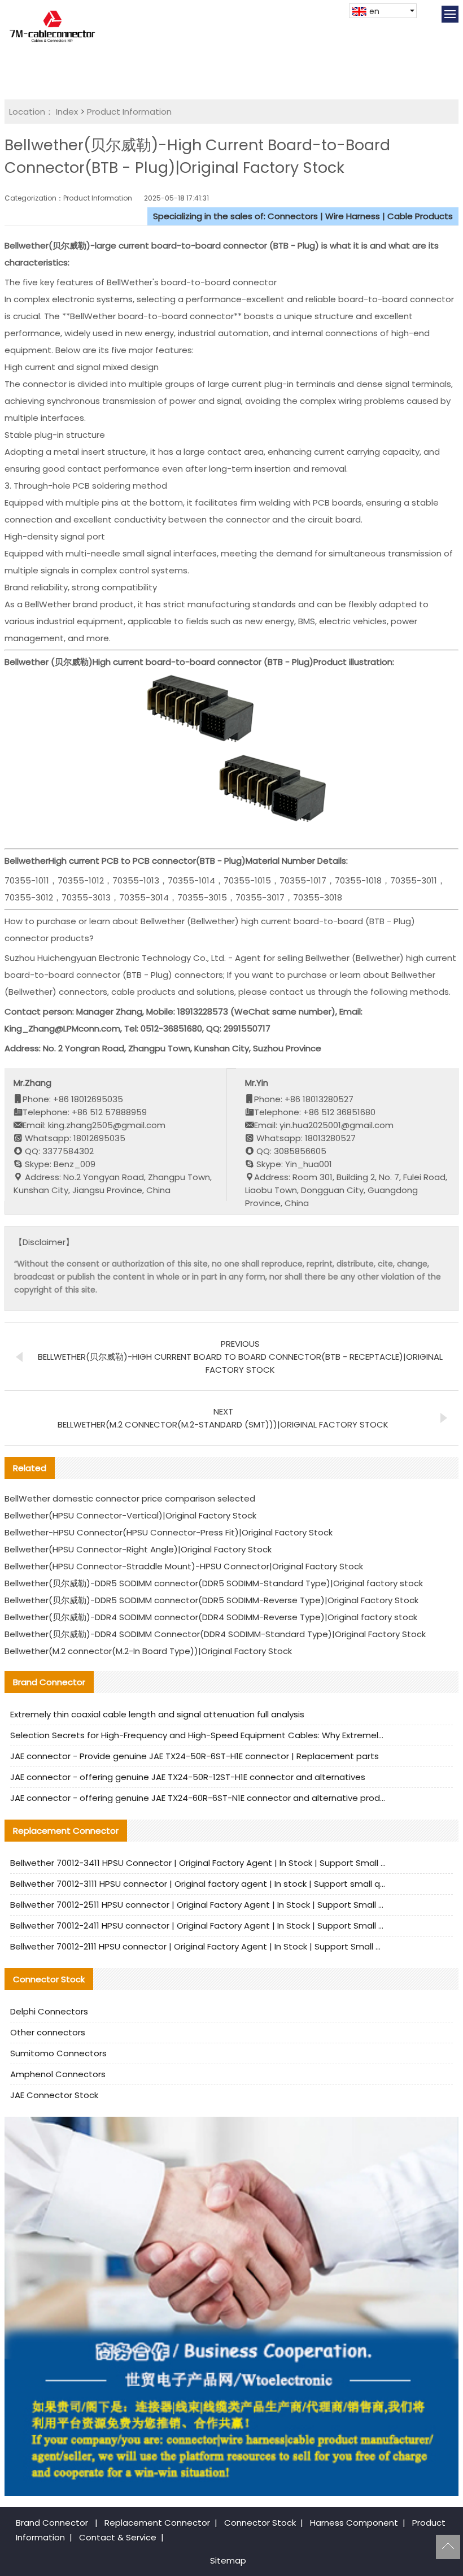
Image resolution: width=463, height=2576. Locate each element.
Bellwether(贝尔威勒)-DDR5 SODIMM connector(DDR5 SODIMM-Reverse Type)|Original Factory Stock (211, 1600)
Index (67, 112)
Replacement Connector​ (157, 2523)
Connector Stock (260, 2523)
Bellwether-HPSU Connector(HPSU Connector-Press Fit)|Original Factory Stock (169, 1532)
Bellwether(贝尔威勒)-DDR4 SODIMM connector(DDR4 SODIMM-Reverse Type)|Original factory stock (211, 1617)
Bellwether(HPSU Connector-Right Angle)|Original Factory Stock (138, 1549)
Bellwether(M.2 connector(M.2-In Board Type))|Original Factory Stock (148, 1651)
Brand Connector (52, 2523)
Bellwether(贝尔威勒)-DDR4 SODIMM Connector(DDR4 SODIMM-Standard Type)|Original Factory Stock (215, 1634)
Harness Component (354, 2523)
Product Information (129, 112)
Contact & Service (118, 2537)
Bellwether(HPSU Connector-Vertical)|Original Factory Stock (130, 1515)
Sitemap (228, 2560)
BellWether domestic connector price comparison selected (130, 1498)
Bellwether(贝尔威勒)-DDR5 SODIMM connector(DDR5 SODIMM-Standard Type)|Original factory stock (214, 1583)
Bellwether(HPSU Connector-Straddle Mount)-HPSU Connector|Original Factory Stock (184, 1566)
